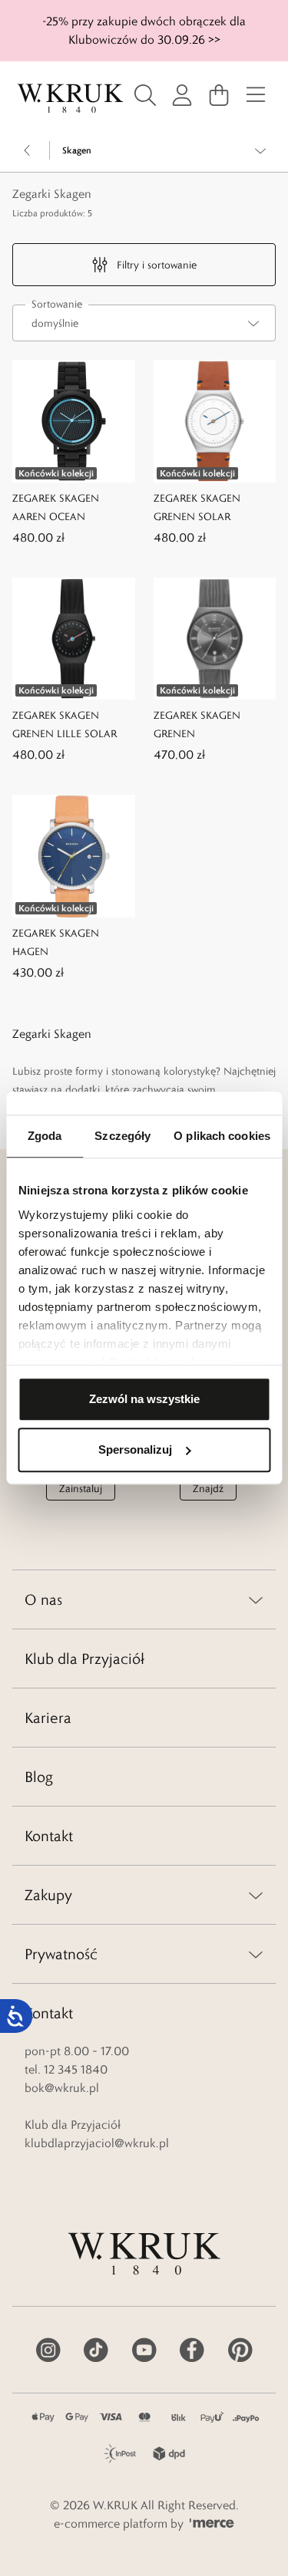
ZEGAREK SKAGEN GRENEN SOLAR (197, 507)
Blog (39, 1777)
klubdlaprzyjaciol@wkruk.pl (97, 2143)
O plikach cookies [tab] (222, 1136)
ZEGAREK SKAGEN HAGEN (56, 942)
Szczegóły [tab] (122, 1136)
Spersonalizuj (135, 1449)
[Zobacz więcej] (260, 150)
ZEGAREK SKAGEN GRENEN (197, 724)
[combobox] (144, 323)
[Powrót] (28, 150)
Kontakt (49, 1836)
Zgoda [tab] (45, 1136)
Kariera (48, 1718)
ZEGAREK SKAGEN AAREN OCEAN (56, 507)
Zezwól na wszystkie (144, 1399)
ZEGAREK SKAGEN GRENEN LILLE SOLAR (65, 724)
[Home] (70, 99)
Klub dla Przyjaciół (84, 1659)
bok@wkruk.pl (62, 2088)
